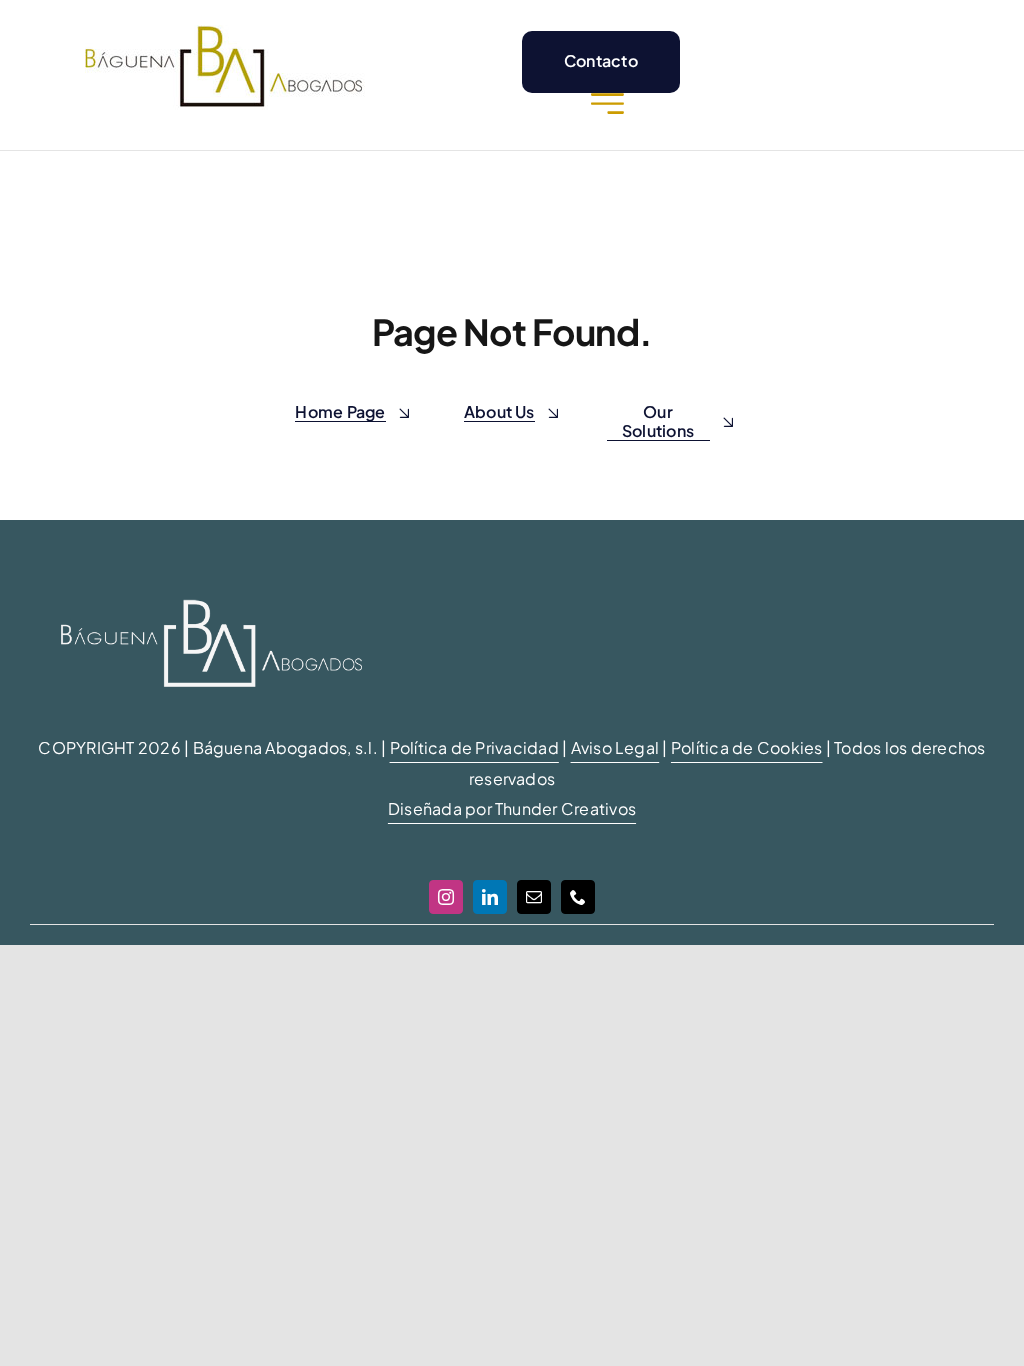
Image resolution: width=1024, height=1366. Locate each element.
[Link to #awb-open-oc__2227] (607, 103)
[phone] (578, 897)
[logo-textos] (223, 32)
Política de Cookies (747, 747)
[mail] (534, 897)
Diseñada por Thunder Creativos (512, 808)
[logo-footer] (211, 577)
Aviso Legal (615, 747)
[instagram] (446, 897)
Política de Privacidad (474, 747)
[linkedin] (490, 897)
